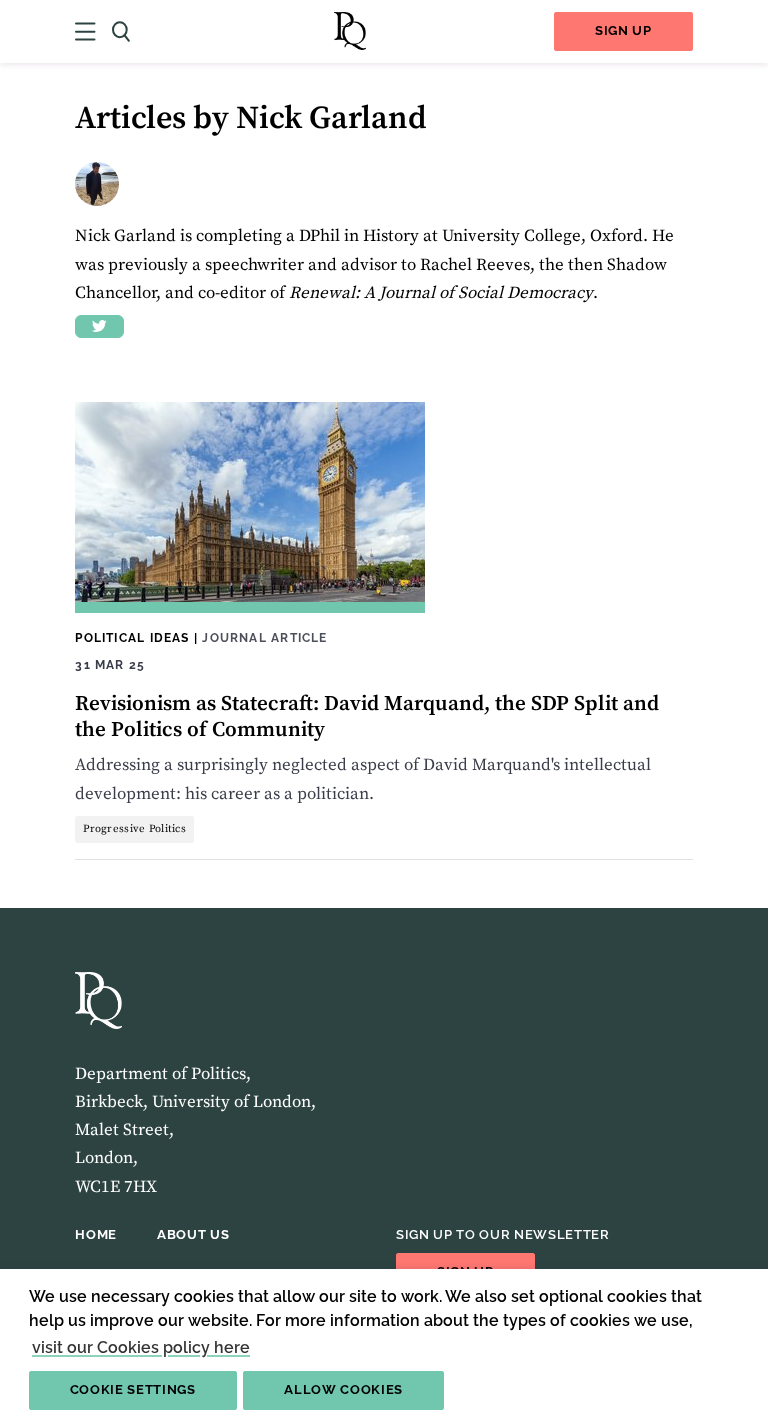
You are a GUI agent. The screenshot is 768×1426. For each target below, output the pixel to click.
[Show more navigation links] (85, 31)
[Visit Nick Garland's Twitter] (99, 326)
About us (193, 1234)
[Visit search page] (121, 31)
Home (96, 1234)
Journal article (264, 637)
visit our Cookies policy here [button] (141, 1347)
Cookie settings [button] (133, 1389)
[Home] (350, 31)
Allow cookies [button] (343, 1389)
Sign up (623, 30)
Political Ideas (132, 637)
